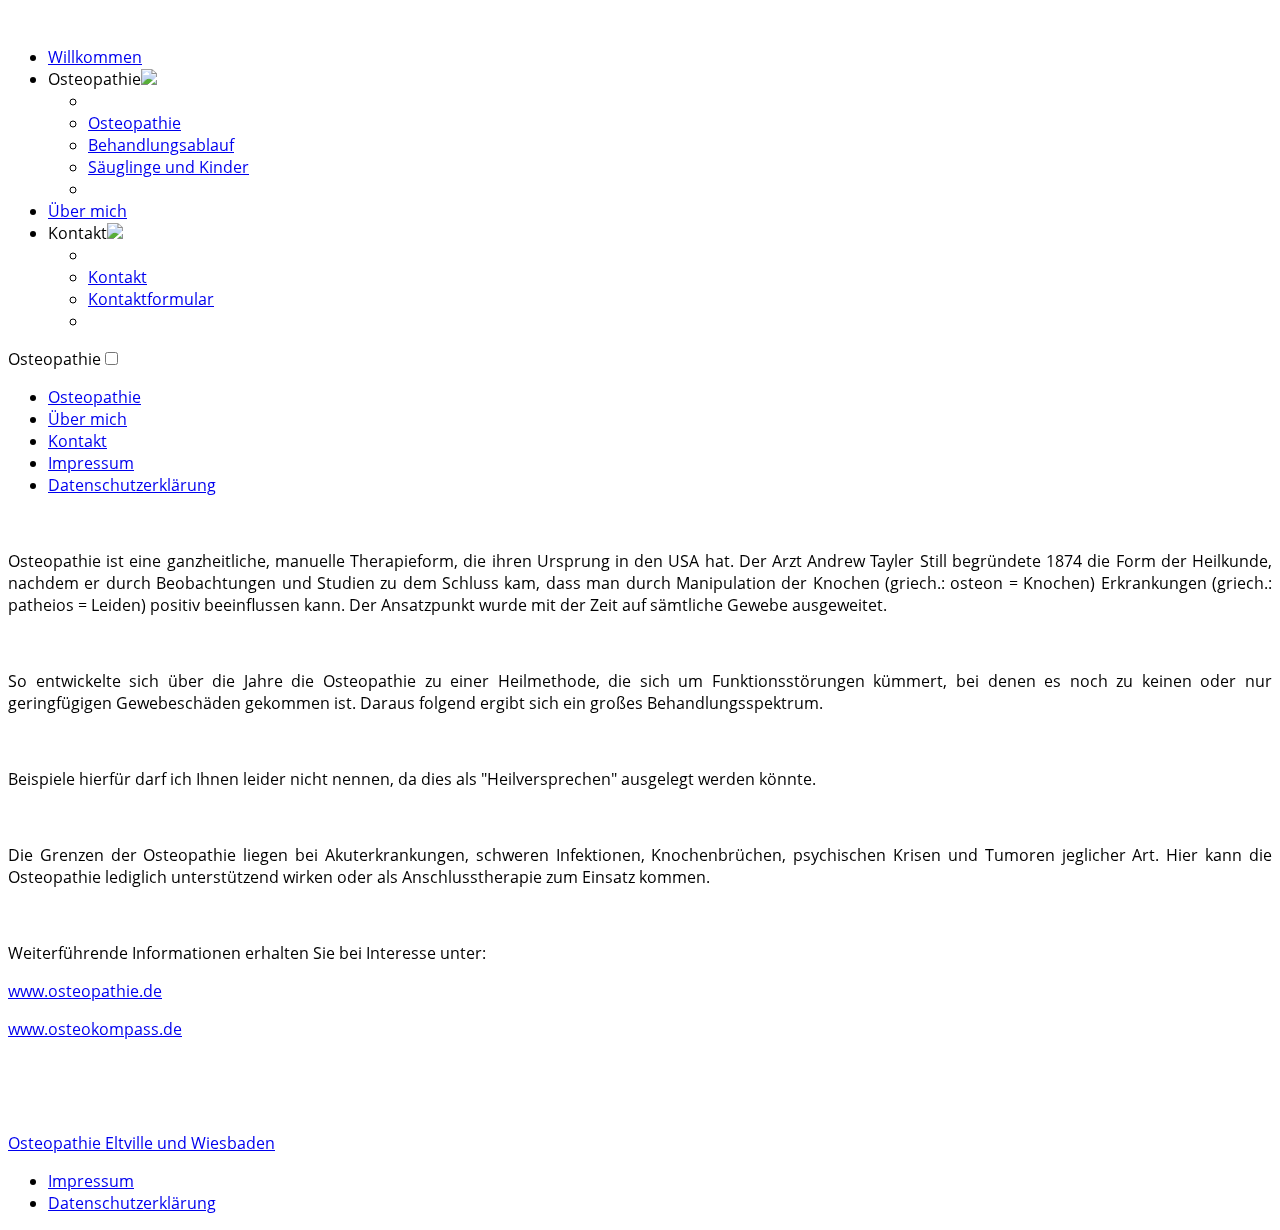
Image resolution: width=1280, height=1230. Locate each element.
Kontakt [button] (77, 233)
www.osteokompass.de (95, 1029)
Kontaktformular (151, 299)
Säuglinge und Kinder (168, 167)
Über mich (87, 211)
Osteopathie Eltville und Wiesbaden (141, 1143)
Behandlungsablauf (161, 145)
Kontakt (117, 277)
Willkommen (95, 57)
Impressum (91, 463)
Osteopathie (134, 123)
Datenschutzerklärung (132, 485)
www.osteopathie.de (85, 991)
